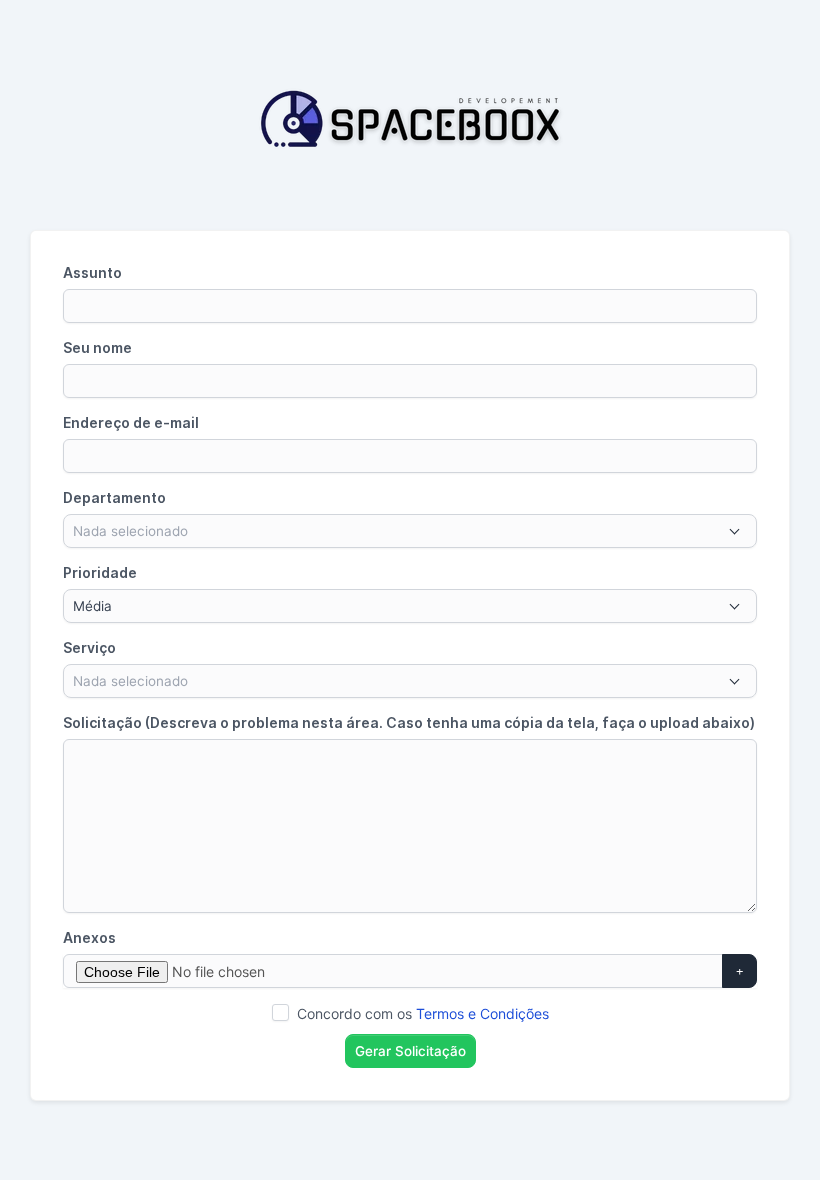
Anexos (89, 937)
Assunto (92, 272)
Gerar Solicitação (410, 1051)
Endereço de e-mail (131, 422)
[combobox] (410, 531)
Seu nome (97, 347)
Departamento (114, 497)
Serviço (89, 647)
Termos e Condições (482, 1013)
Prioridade (100, 572)
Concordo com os (423, 1013)
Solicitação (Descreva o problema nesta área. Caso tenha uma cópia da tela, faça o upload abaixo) (409, 722)
